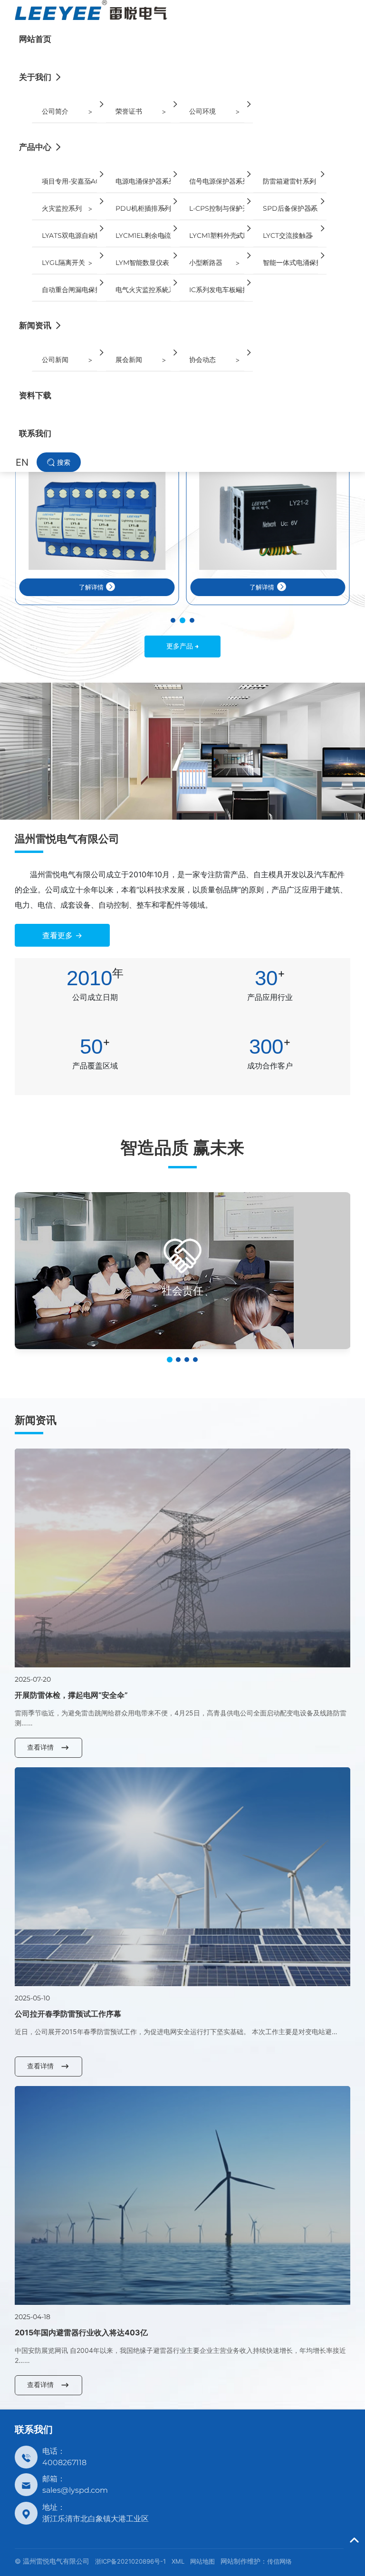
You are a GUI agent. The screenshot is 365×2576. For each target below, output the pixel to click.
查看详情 (40, 1747)
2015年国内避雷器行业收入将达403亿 (81, 2332)
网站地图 (202, 2561)
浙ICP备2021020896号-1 (130, 2561)
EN (22, 462)
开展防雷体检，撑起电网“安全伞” (71, 1695)
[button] (173, 620)
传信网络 (279, 2561)
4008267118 (64, 2463)
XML (178, 2561)
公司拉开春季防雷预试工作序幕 (68, 2014)
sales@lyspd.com (75, 2490)
